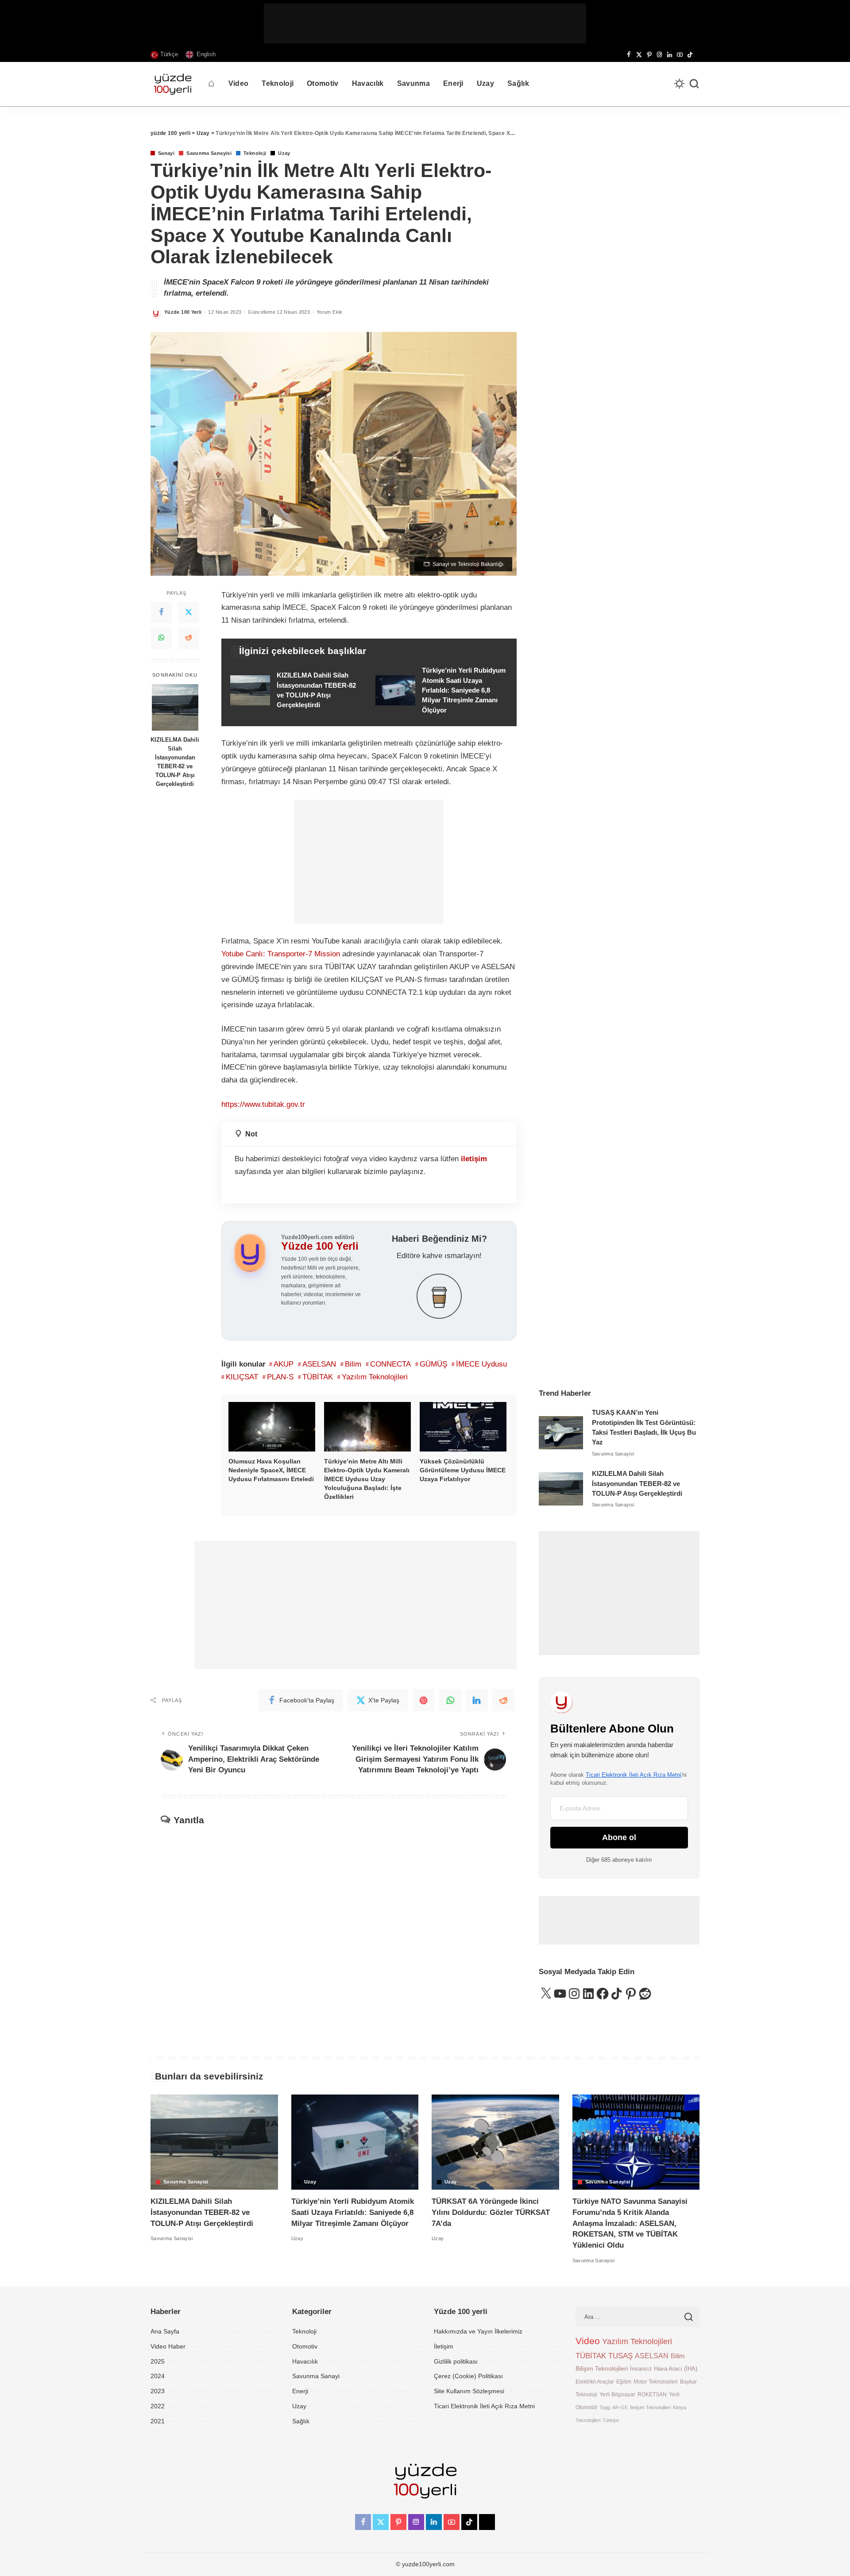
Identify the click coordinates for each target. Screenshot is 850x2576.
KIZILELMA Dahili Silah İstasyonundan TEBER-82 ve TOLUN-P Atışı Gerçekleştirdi (175, 761)
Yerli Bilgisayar (617, 2394)
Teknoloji (255, 153)
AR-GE (620, 2407)
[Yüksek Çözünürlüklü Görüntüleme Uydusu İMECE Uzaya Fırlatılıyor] (463, 1427)
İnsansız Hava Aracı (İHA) (664, 2369)
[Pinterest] (649, 55)
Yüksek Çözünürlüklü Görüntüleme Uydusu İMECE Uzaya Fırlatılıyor (463, 1470)
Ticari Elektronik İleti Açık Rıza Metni (634, 1775)
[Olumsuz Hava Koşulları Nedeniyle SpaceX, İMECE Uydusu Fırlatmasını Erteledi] (272, 1427)
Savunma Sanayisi (209, 153)
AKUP (284, 1364)
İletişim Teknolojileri (650, 2407)
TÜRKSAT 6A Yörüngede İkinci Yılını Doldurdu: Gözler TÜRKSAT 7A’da (491, 2212)
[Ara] (694, 84)
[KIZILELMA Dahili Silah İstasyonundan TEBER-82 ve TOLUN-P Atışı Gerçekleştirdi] (175, 707)
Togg (605, 2407)
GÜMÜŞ (433, 1364)
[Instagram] (659, 55)
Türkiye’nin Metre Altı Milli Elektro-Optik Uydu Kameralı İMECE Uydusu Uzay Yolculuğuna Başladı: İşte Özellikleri (367, 1479)
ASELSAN (319, 1364)
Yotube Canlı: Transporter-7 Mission (281, 954)
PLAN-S (280, 1377)
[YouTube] (680, 55)
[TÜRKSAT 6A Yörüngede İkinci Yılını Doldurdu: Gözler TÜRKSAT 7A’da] (495, 2142)
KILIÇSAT (242, 1377)
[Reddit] (189, 638)
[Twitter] (189, 612)
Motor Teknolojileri (656, 2382)
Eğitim (624, 2382)
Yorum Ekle (330, 312)
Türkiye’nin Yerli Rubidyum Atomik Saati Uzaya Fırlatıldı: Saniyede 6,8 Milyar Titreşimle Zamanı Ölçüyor (353, 2212)
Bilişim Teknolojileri (602, 2368)
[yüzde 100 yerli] (173, 84)
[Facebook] (629, 55)
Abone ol (619, 1837)
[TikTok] (690, 55)
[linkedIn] (477, 1700)
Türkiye (611, 2420)
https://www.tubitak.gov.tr (263, 1104)
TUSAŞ (620, 2356)
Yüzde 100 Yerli (183, 312)
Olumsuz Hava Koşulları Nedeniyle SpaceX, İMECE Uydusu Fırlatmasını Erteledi (271, 1470)
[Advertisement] (425, 23)
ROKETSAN (652, 2394)
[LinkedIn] (670, 55)
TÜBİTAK (318, 1377)
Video (588, 2341)
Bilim (353, 1364)
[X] (639, 55)
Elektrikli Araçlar (595, 2382)
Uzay (284, 153)
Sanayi (166, 153)
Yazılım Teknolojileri (375, 1377)
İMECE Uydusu (481, 1364)
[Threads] (697, 55)
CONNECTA (390, 1364)
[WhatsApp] (161, 638)
